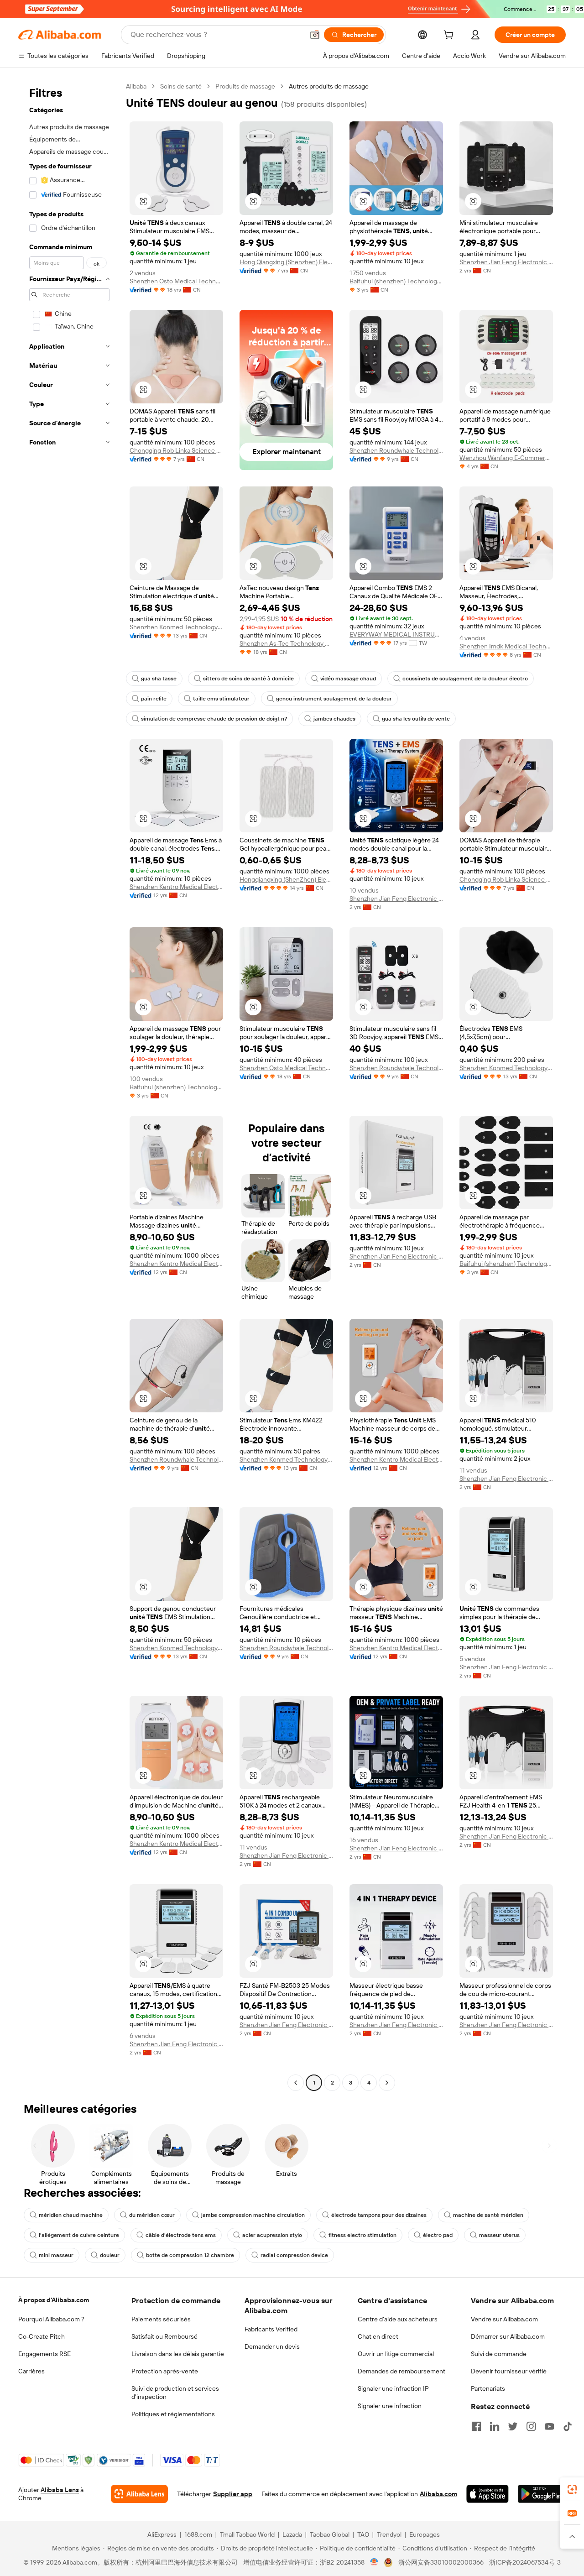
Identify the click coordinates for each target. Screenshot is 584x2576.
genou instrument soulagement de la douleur (334, 699)
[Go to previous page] (296, 2083)
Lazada (292, 2534)
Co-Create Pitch (42, 2336)
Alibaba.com (438, 2494)
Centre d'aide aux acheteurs (398, 2319)
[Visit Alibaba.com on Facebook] (476, 2426)
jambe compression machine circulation (253, 2215)
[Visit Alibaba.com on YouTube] (549, 2426)
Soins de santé (181, 86)
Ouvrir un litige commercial (396, 2354)
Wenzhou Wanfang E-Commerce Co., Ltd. (506, 458)
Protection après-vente (165, 2371)
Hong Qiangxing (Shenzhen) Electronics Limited (286, 262)
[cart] (450, 36)
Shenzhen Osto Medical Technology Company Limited (176, 281)
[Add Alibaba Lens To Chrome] (139, 2494)
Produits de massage (245, 86)
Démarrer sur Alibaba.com (508, 2336)
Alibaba (136, 86)
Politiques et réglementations (173, 2414)
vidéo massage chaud (348, 679)
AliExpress (162, 2534)
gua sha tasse (159, 679)
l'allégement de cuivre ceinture (79, 2235)
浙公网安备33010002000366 (441, 2562)
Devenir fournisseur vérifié (509, 2371)
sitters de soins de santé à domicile (248, 679)
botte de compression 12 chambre (190, 2255)
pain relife (154, 699)
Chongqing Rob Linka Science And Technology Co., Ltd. (176, 450)
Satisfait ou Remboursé (164, 2336)
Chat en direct (378, 2336)
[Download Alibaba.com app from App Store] (488, 2494)
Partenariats (488, 2388)
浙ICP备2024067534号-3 (525, 2562)
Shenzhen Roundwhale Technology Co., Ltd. (396, 450)
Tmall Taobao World (247, 2534)
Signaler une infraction (390, 2406)
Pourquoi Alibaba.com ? (51, 2319)
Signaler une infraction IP (393, 2388)
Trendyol (389, 2534)
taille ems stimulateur (221, 699)
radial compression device (294, 2255)
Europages (425, 2534)
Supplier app (233, 2494)
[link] (572, 2489)
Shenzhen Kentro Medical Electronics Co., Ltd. (176, 887)
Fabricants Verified (271, 2329)
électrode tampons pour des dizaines (379, 2215)
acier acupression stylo (272, 2235)
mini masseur (56, 2255)
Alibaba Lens (60, 2490)
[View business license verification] (374, 2562)
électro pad (438, 2235)
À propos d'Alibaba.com (54, 2300)
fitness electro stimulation (362, 2235)
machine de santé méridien (488, 2215)
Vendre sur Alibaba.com (504, 2319)
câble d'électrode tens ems (181, 2235)
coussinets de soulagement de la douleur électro (465, 679)
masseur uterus (499, 2235)
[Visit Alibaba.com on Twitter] (513, 2426)
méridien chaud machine (71, 2215)
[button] (315, 35)
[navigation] (69, 1086)
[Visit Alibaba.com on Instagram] (531, 2426)
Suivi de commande (499, 2354)
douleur (110, 2255)
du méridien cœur (152, 2215)
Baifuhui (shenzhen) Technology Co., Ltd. (396, 281)
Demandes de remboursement (401, 2371)
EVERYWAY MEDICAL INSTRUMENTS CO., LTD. (396, 634)
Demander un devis (272, 2346)
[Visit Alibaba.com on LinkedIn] (495, 2426)
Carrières (31, 2371)
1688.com (198, 2534)
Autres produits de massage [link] (329, 86)
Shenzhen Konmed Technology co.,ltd (176, 627)
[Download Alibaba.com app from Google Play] (542, 2494)
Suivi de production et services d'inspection (175, 2393)
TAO (363, 2534)
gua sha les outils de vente (416, 719)
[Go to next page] (387, 2083)
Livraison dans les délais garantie (178, 2354)
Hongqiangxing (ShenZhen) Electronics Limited (286, 879)
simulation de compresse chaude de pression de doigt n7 (214, 719)
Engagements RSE (44, 2354)
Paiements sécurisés (161, 2319)
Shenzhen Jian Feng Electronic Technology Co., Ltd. (506, 262)
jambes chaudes (334, 719)
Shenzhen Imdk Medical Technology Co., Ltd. (506, 646)
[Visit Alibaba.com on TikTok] (568, 2426)
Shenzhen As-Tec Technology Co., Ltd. (286, 643)
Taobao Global (330, 2534)
